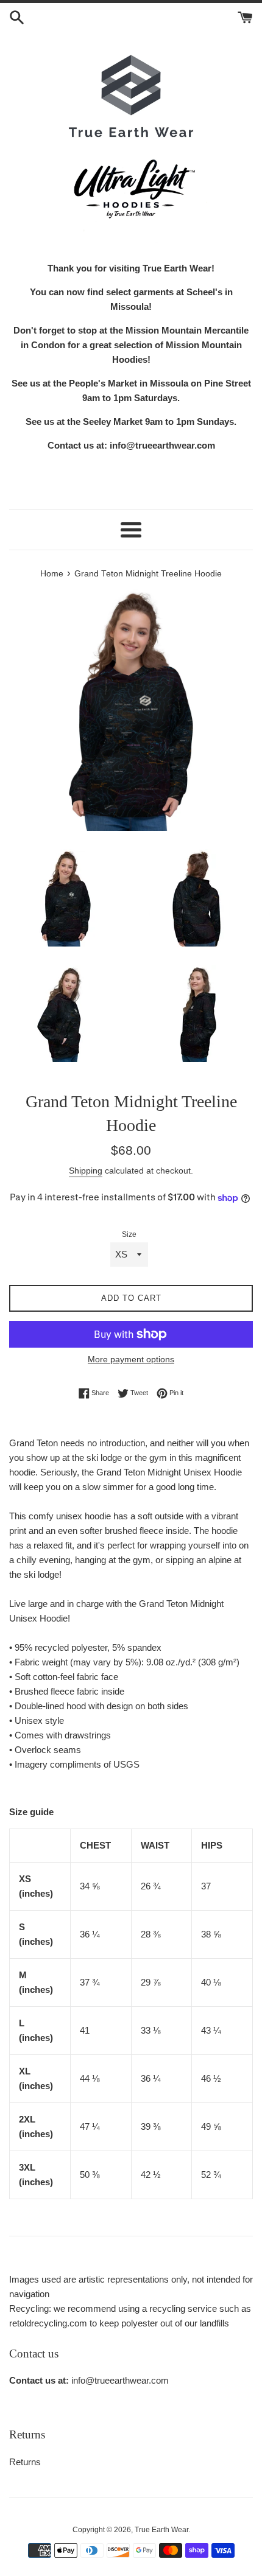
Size (129, 1234)
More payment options (131, 1359)
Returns (25, 2462)
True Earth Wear (161, 2530)
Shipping (86, 1171)
